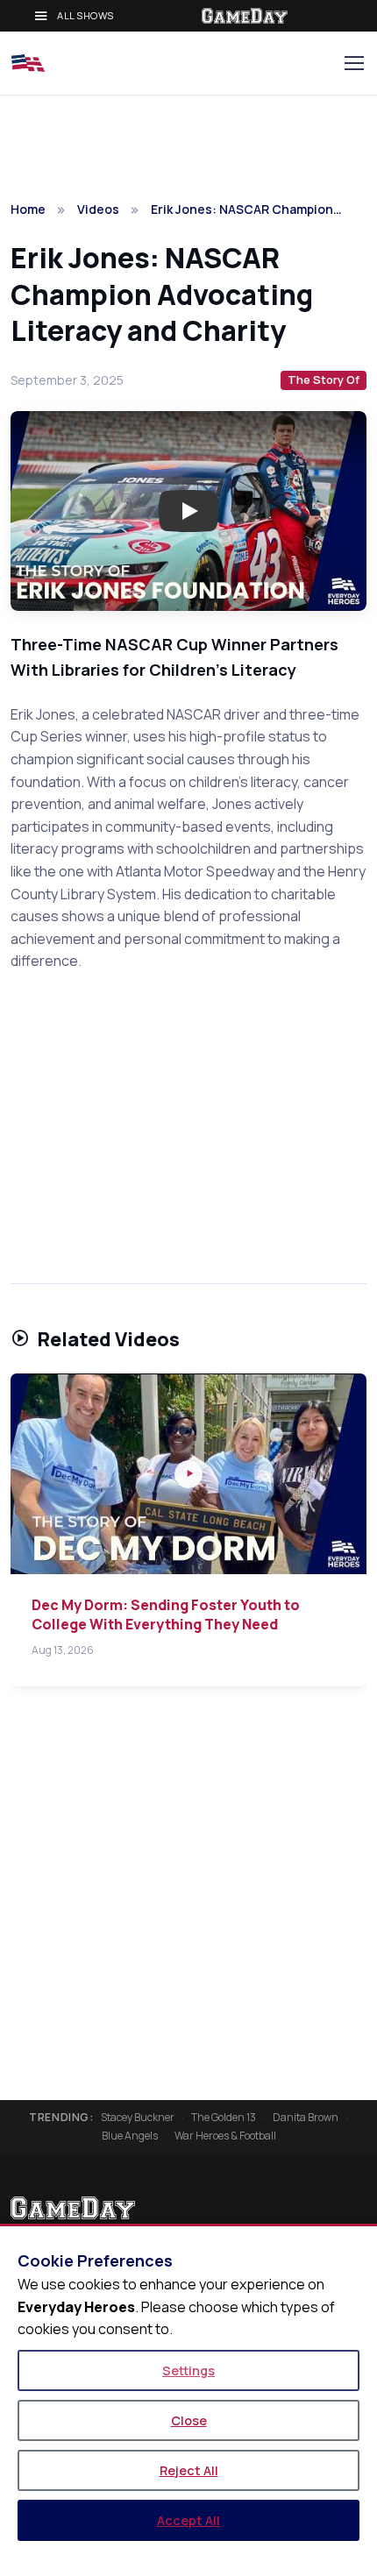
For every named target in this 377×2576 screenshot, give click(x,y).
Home (28, 209)
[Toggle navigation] (353, 63)
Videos (98, 209)
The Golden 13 (224, 2118)
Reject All (189, 2470)
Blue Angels (130, 2136)
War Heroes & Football (225, 2136)
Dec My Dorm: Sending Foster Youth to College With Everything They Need (166, 1614)
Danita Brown (306, 2118)
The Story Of (324, 380)
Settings (188, 2370)
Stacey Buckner (138, 2118)
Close (189, 2420)
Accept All (188, 2520)
